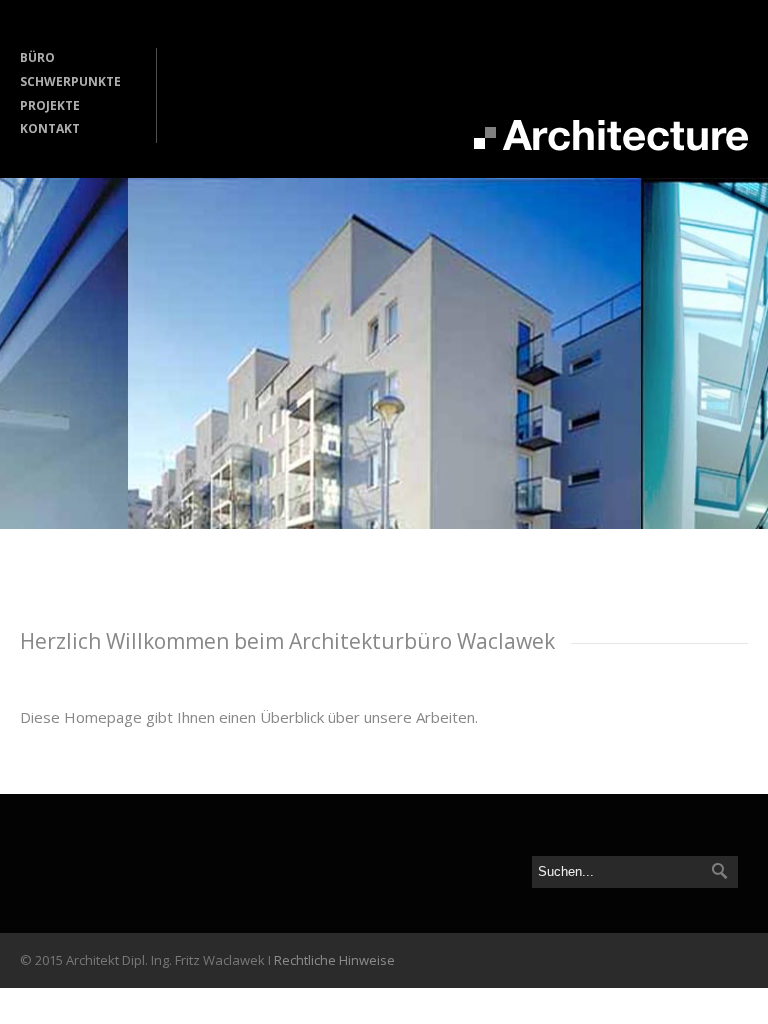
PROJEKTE (50, 105)
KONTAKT (50, 128)
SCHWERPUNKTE (70, 81)
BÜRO (37, 57)
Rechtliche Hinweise (334, 960)
